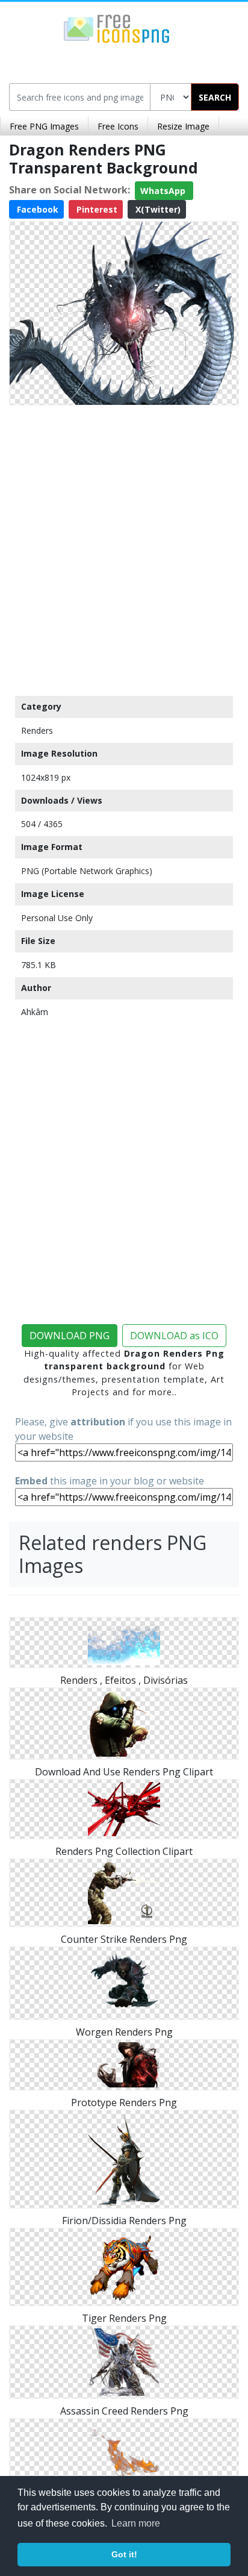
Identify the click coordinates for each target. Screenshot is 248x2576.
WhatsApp (164, 191)
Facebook (36, 209)
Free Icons (118, 126)
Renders (37, 730)
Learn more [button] (136, 2523)
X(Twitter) (157, 209)
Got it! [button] (124, 2554)
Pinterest (96, 209)
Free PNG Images (44, 126)
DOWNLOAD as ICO (174, 1336)
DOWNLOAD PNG (70, 1336)
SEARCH (215, 97)
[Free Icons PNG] (117, 28)
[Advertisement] (124, 548)
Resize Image (183, 126)
